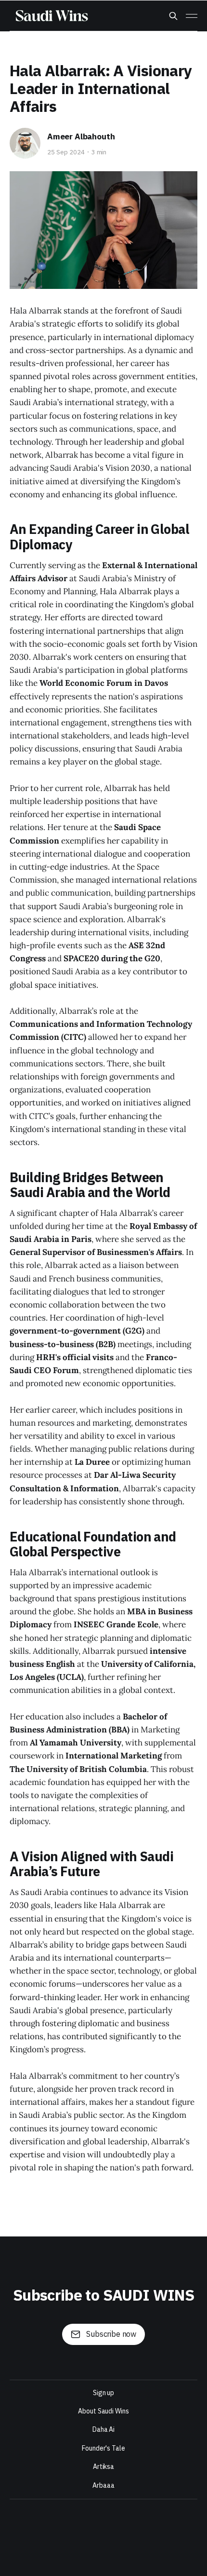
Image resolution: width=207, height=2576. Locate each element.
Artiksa (103, 2467)
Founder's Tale (103, 2448)
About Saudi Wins (103, 2411)
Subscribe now (111, 2334)
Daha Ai (103, 2430)
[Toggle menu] (192, 16)
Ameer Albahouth (81, 137)
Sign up (103, 2393)
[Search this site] (173, 16)
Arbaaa (103, 2486)
